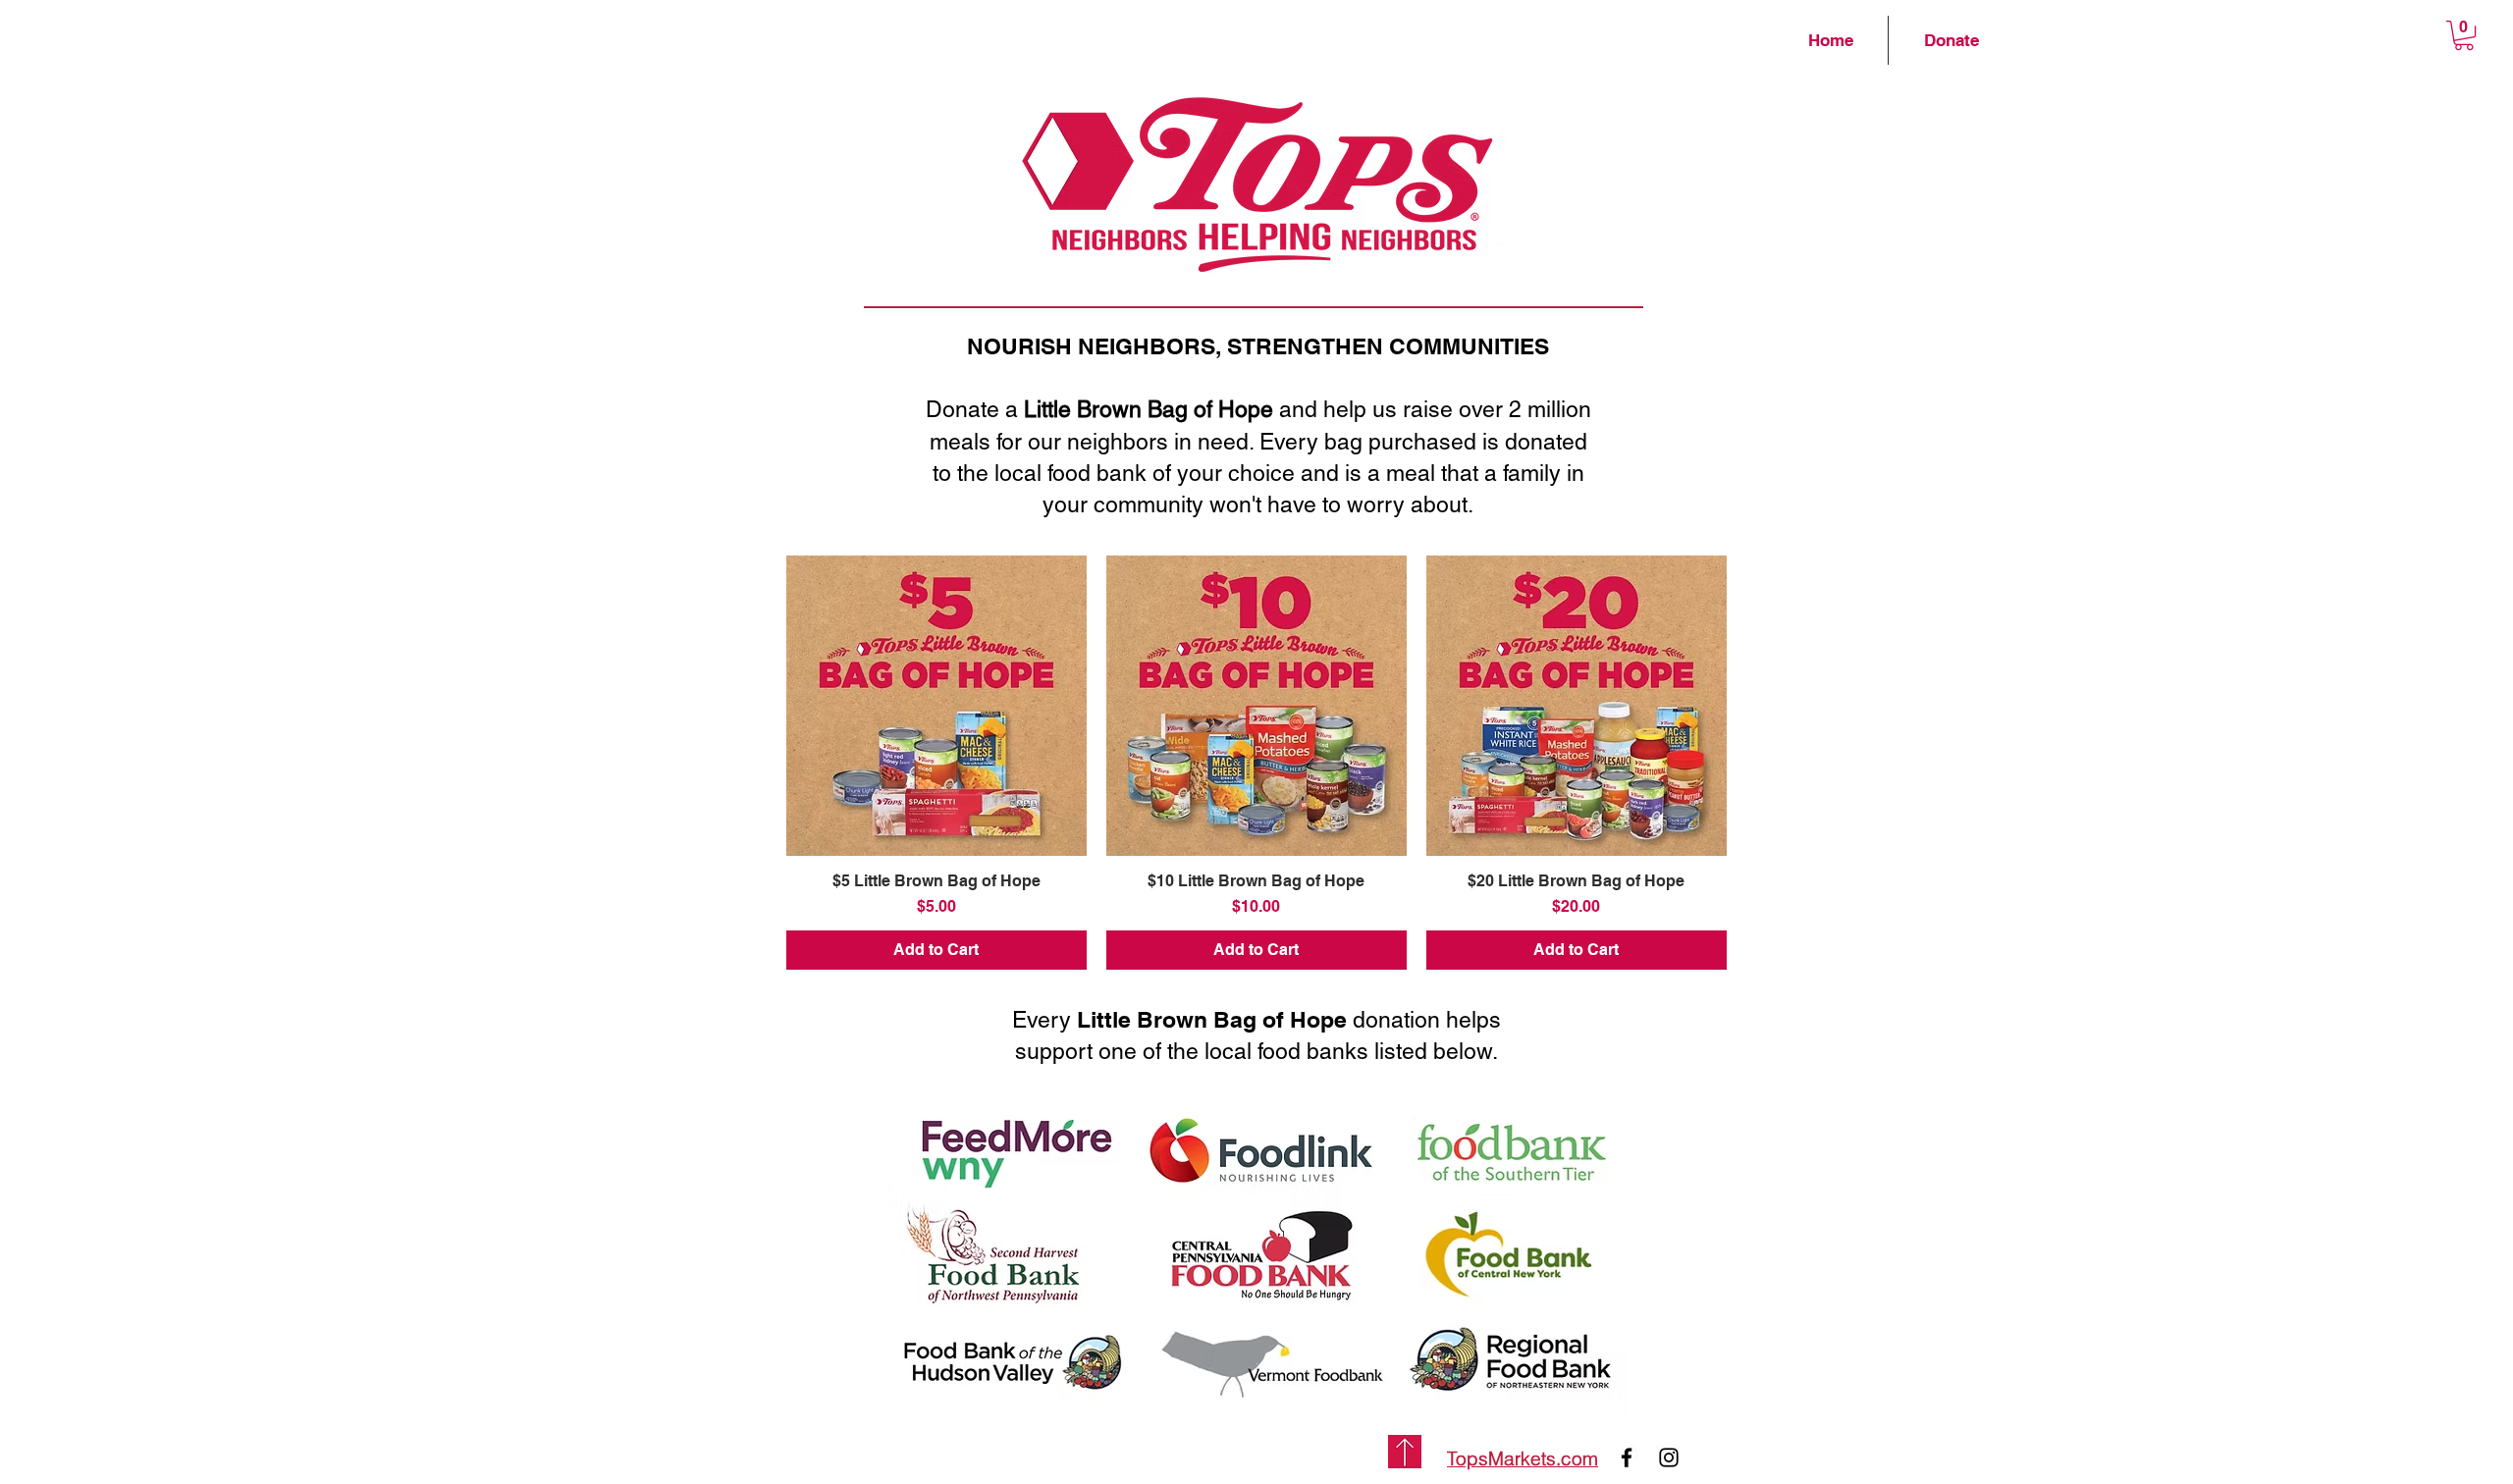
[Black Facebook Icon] (1627, 1457)
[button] (2464, 35)
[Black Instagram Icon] (1669, 1457)
